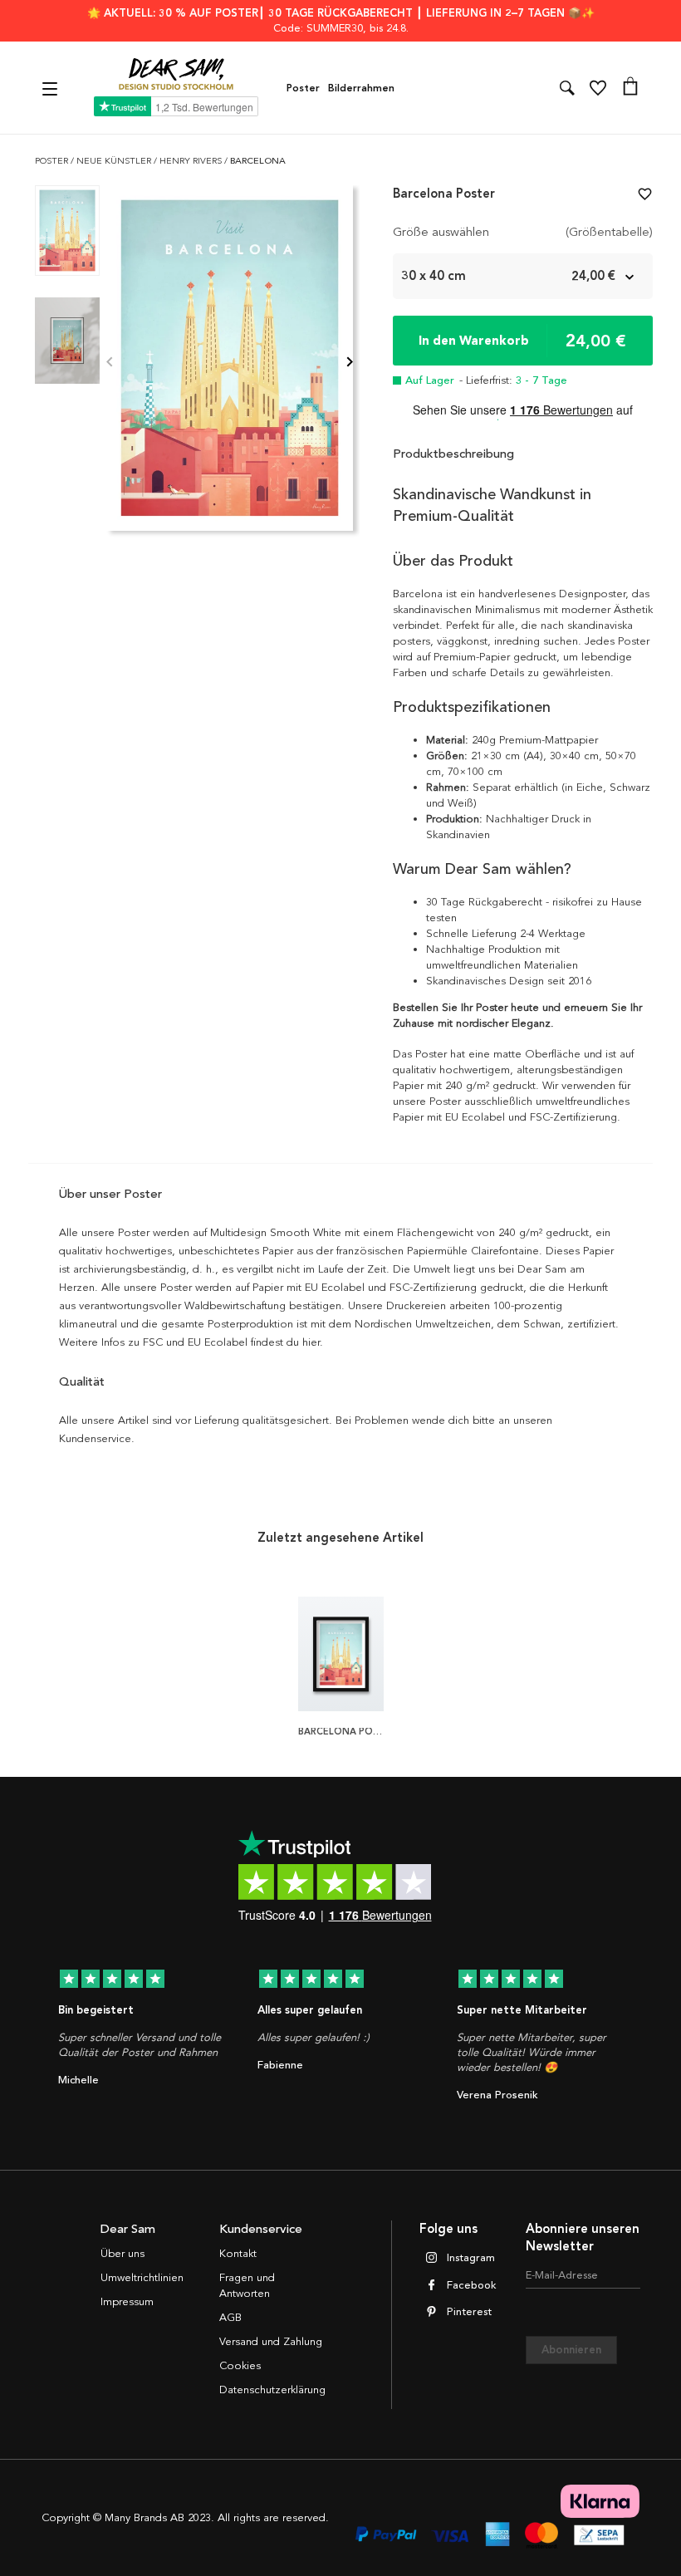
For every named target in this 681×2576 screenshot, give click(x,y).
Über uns (122, 2254)
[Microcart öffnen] (630, 88)
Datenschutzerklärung (272, 2390)
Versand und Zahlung (271, 2342)
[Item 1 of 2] (230, 363)
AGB (230, 2318)
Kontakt (238, 2254)
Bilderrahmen (361, 88)
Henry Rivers (192, 161)
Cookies (240, 2366)
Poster (303, 88)
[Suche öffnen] (567, 88)
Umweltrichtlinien (142, 2278)
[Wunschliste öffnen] (598, 88)
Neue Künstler (115, 161)
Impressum (127, 2302)
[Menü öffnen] (52, 88)
